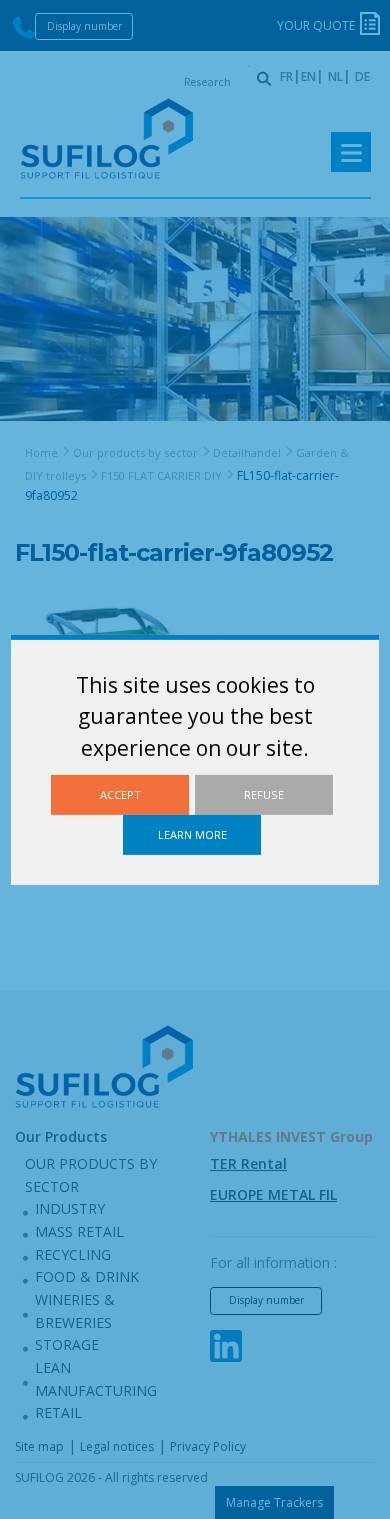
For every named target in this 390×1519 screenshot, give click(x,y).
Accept (120, 793)
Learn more (192, 834)
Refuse (264, 793)
